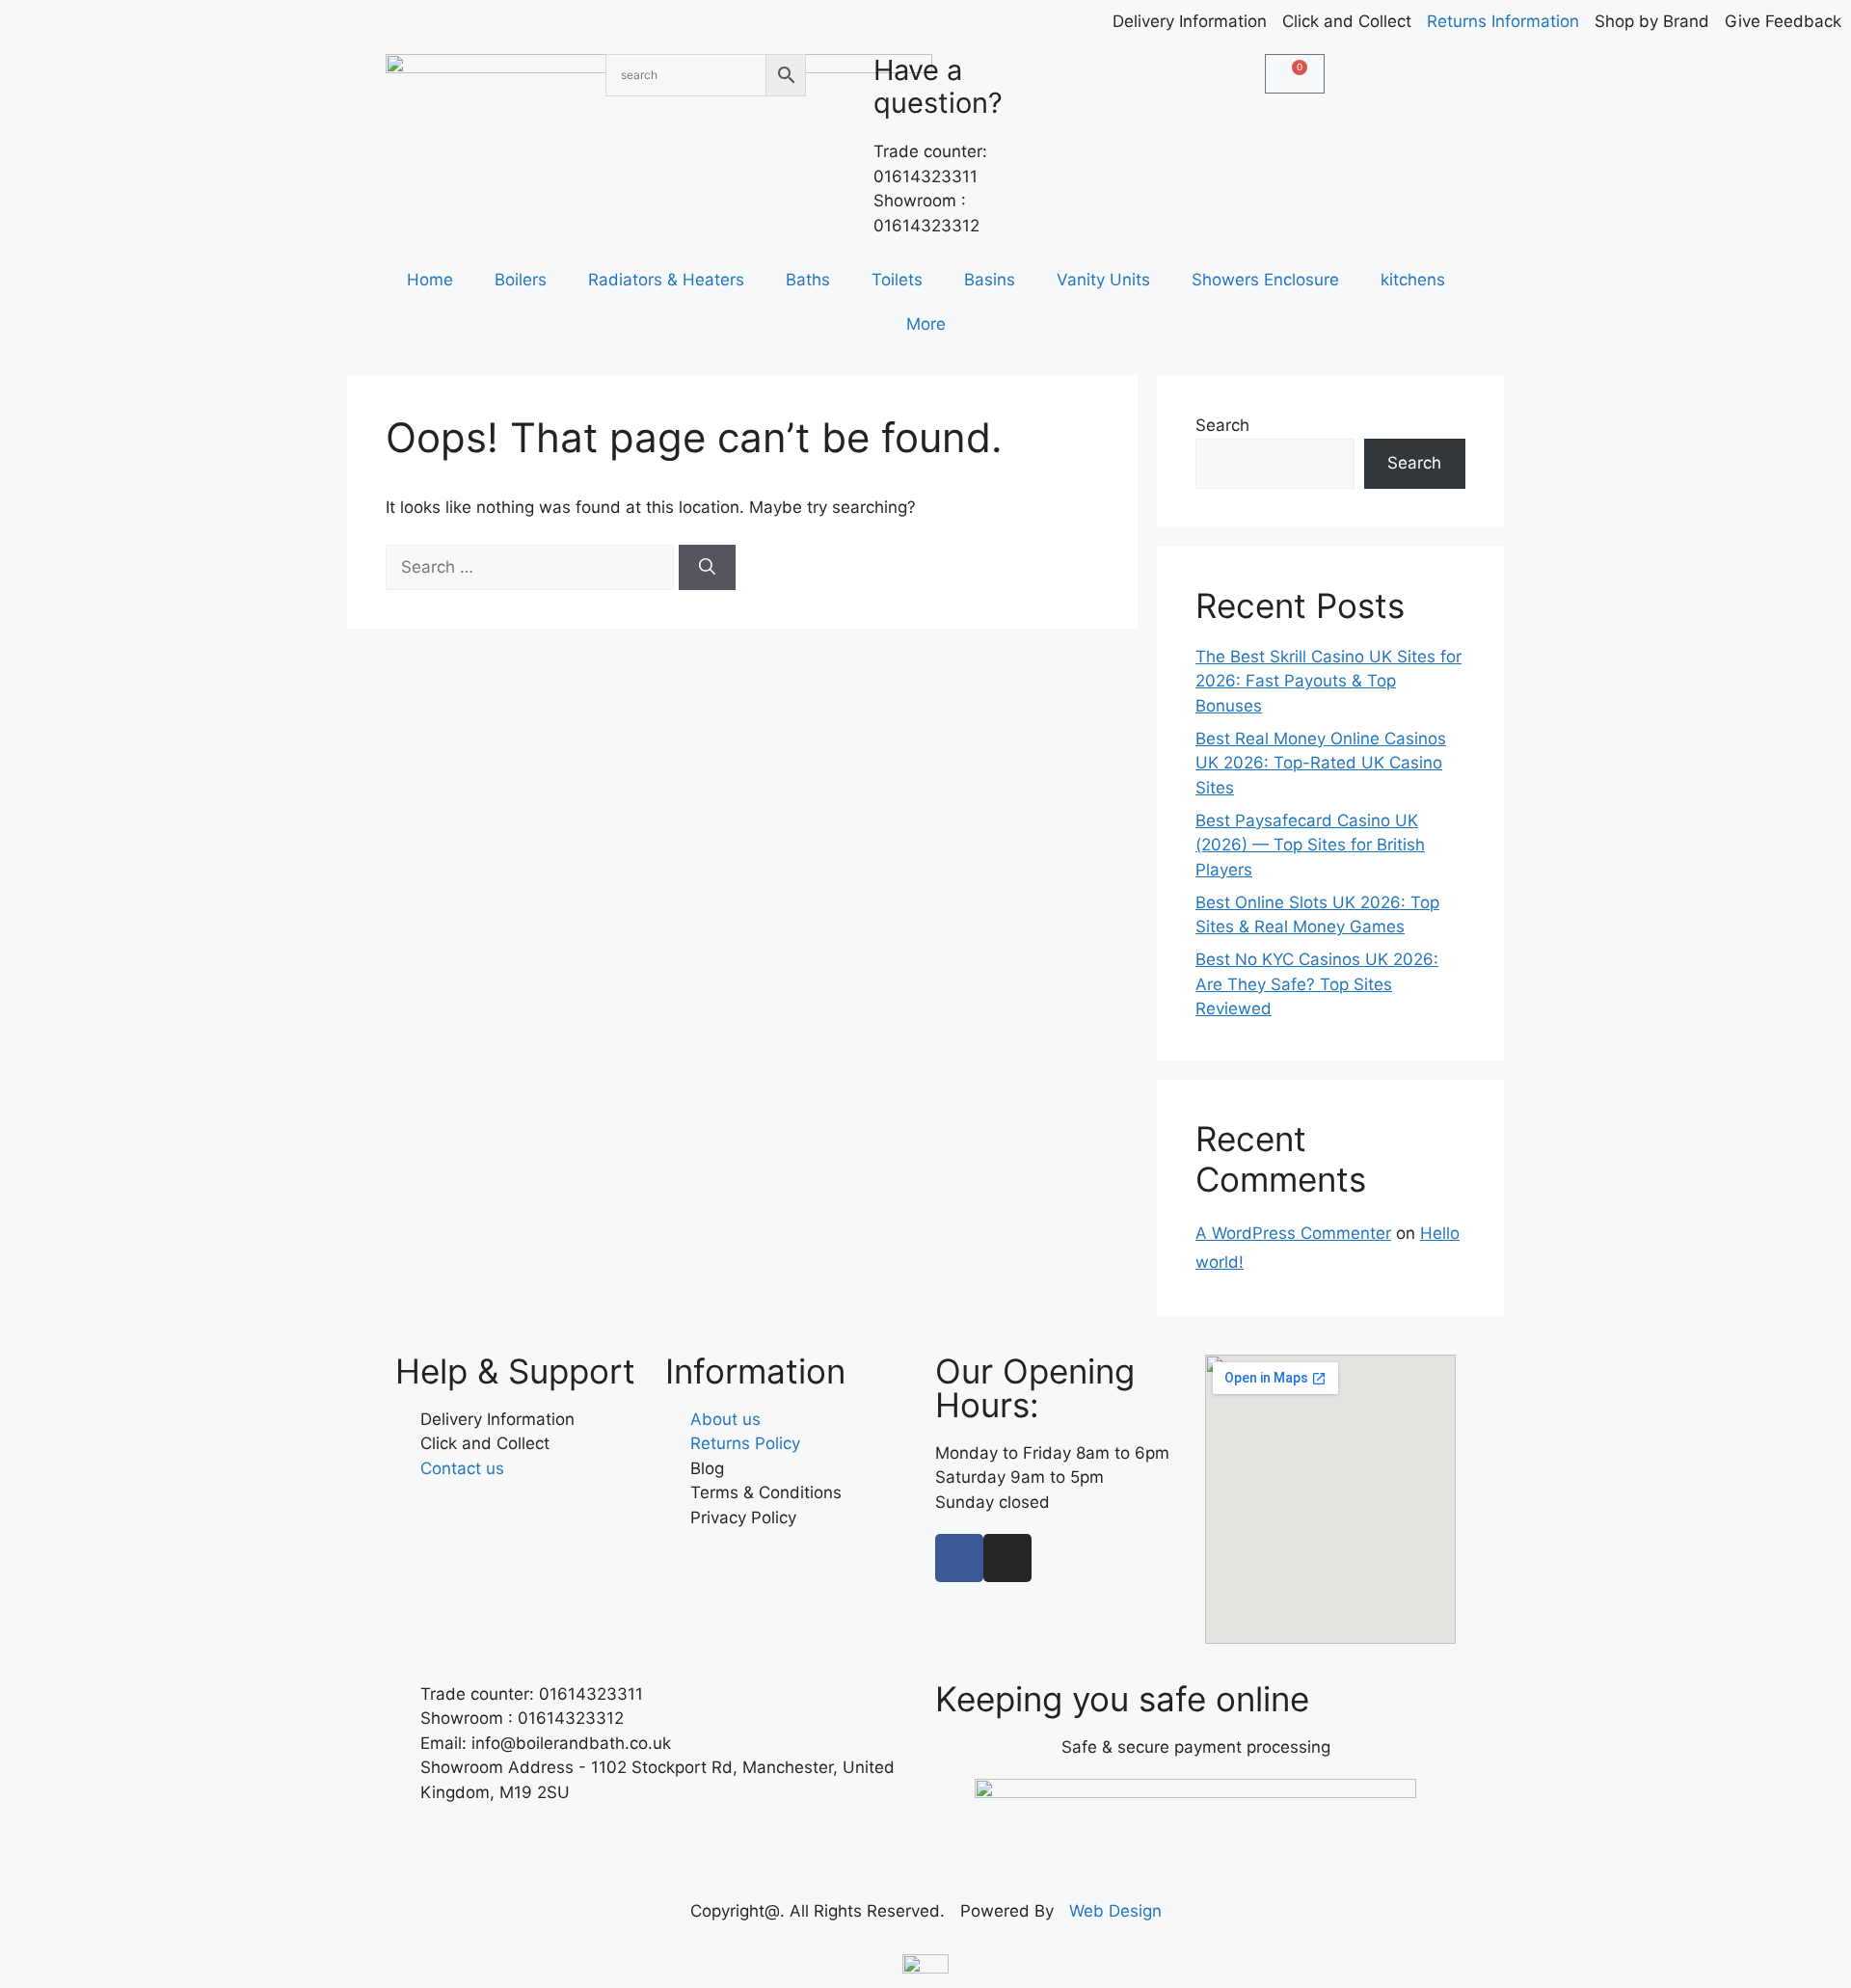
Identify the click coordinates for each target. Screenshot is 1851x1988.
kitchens (1413, 280)
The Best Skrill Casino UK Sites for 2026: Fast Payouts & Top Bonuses (1328, 681)
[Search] (707, 568)
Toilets (897, 280)
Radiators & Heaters (666, 280)
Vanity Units (1103, 280)
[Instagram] (1007, 1558)
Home (430, 280)
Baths (808, 280)
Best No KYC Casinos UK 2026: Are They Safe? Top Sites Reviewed (1317, 984)
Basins (990, 280)
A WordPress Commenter (1293, 1233)
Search (1222, 425)
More (926, 324)
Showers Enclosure (1265, 280)
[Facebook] (959, 1558)
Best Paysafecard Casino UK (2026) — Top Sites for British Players (1310, 845)
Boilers (521, 280)
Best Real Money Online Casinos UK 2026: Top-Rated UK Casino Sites (1321, 763)
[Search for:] (532, 567)
